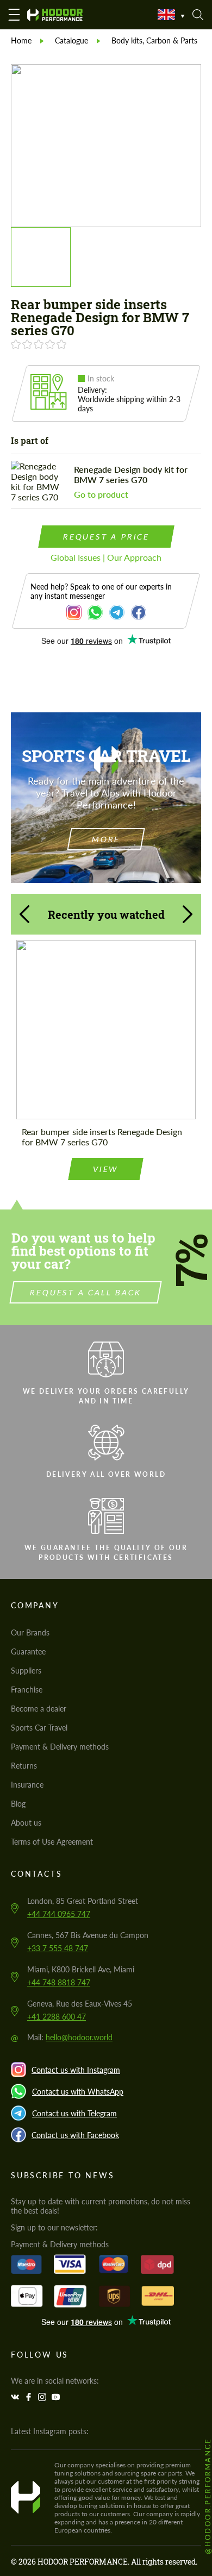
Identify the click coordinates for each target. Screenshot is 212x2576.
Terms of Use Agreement (52, 1842)
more (106, 839)
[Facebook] (30, 2397)
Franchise (27, 1690)
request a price (106, 537)
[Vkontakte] (16, 2397)
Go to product (101, 494)
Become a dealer (39, 1709)
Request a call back (86, 1292)
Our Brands (30, 1632)
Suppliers (26, 1671)
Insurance (27, 1785)
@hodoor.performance (208, 2496)
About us (26, 1823)
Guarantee (28, 1651)
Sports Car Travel (39, 1728)
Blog (18, 1804)
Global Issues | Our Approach (106, 557)
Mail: (70, 2037)
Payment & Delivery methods (60, 1747)
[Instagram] (43, 2397)
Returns (24, 1766)
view (106, 1169)
